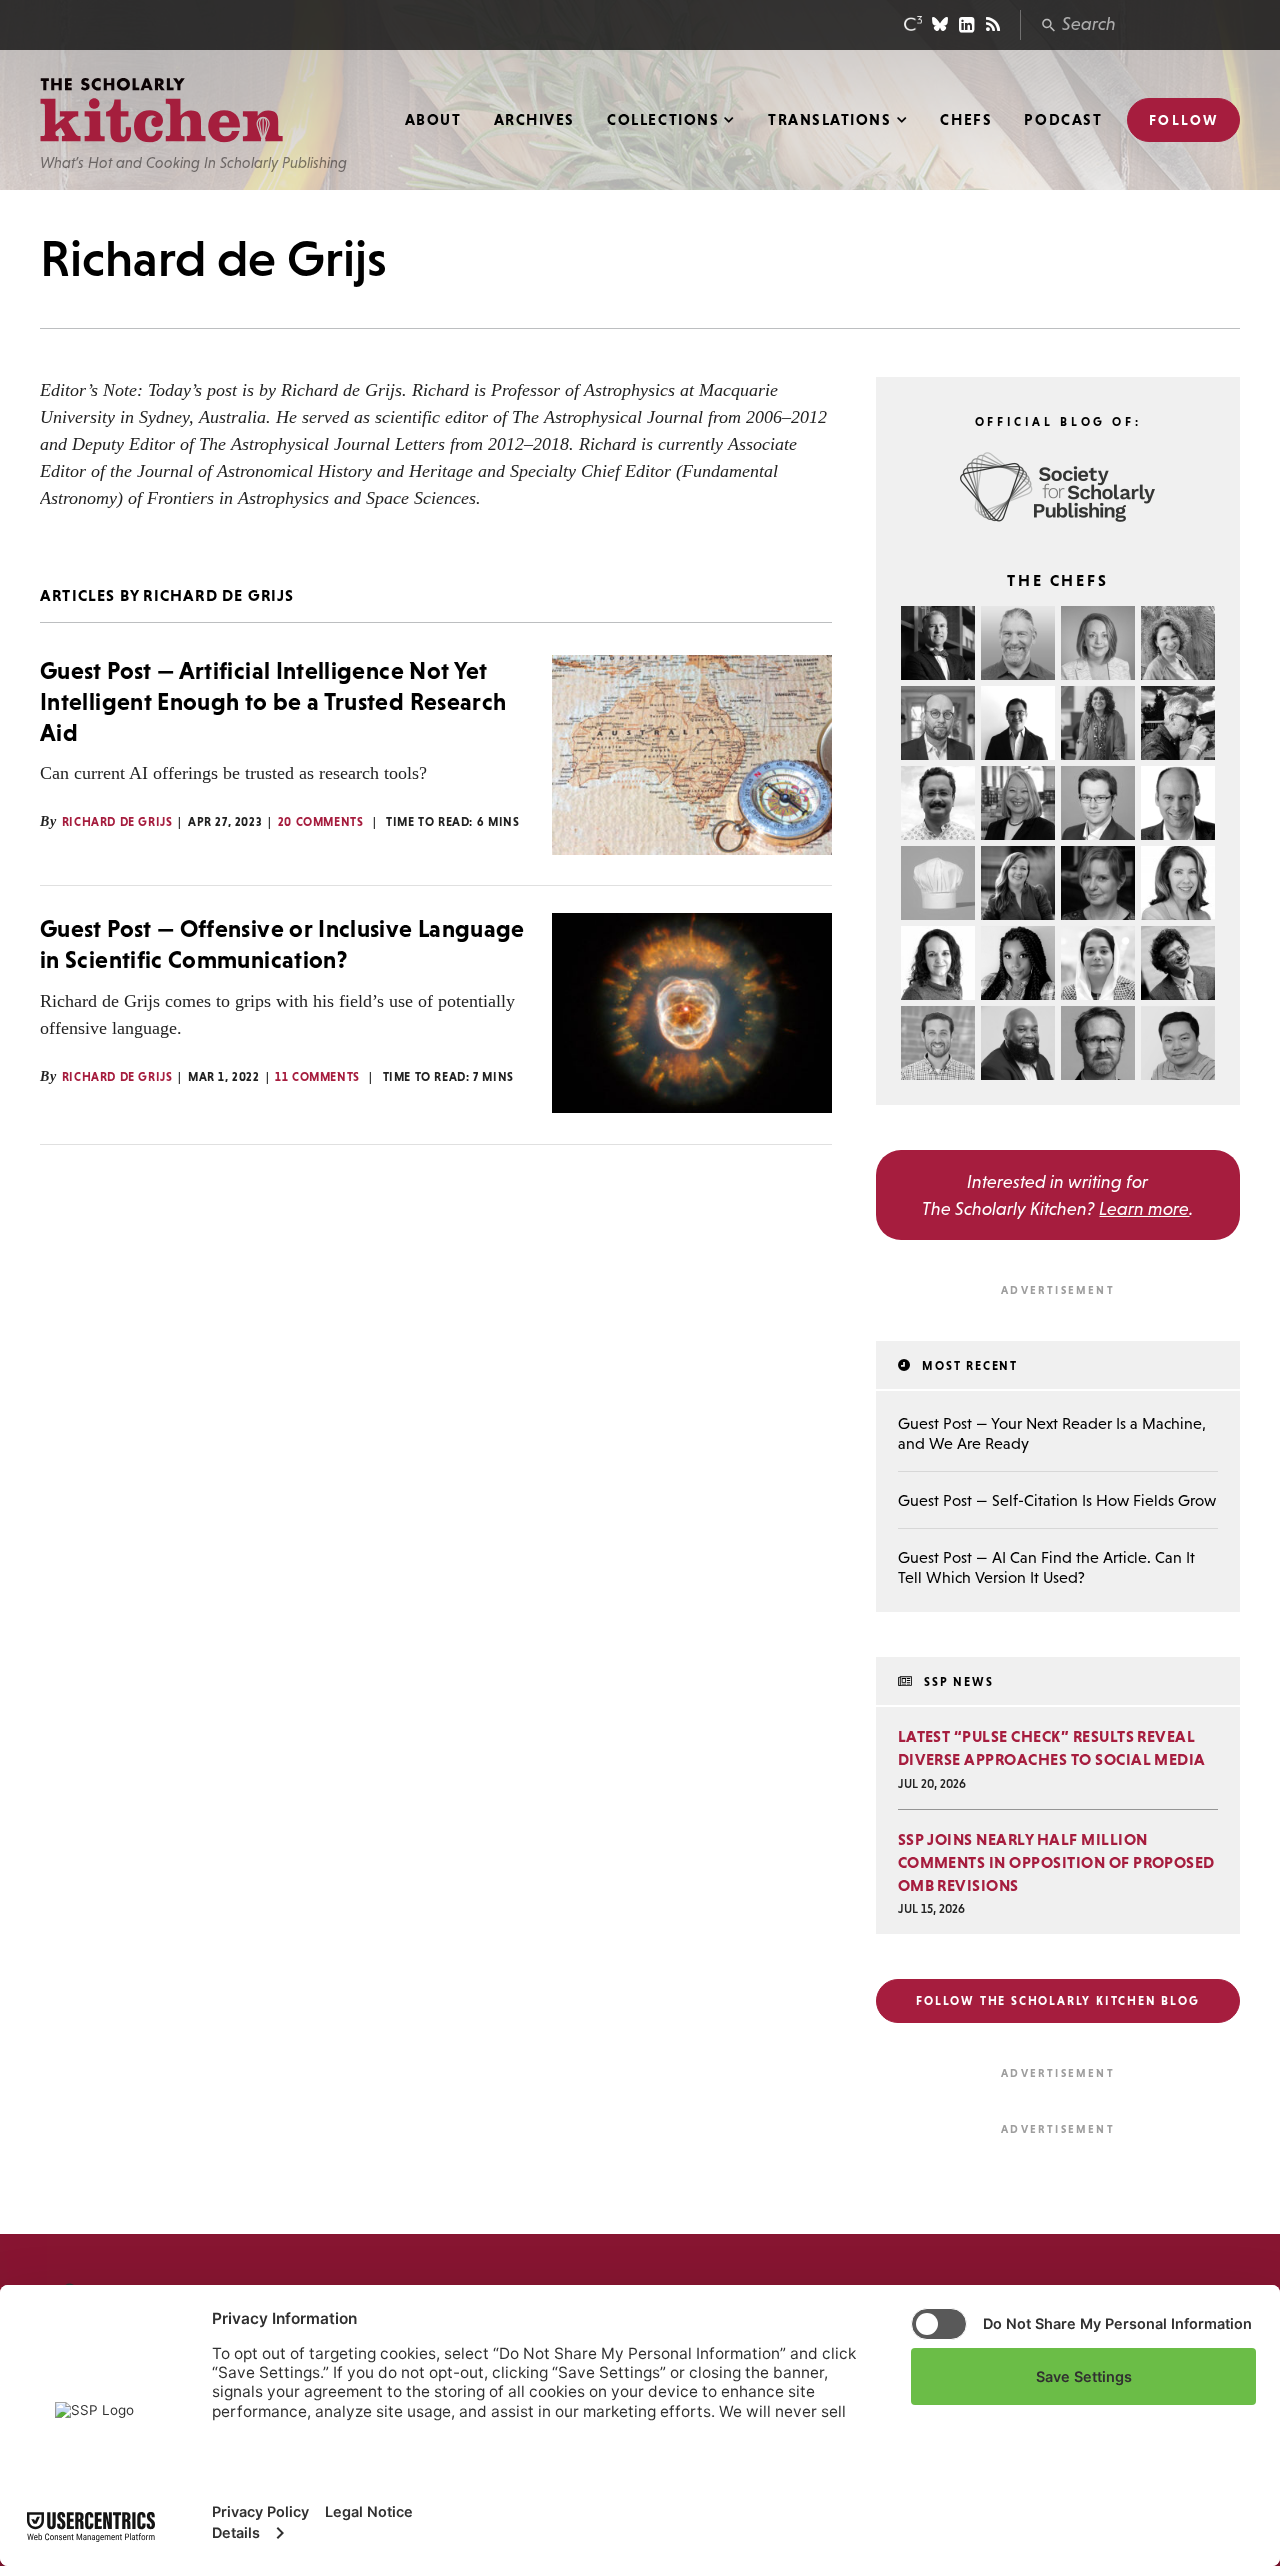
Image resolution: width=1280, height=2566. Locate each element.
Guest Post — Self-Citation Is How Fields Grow (1057, 1500)
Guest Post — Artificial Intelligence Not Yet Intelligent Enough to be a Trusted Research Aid (273, 701)
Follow (1183, 120)
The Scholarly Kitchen (161, 110)
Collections (663, 119)
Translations (829, 119)
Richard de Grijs (117, 822)
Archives (534, 119)
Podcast (1063, 119)
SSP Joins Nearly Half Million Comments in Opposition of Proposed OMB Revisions (1056, 1862)
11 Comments (317, 1077)
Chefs (966, 119)
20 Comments (321, 822)
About (433, 119)
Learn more (1144, 1208)
